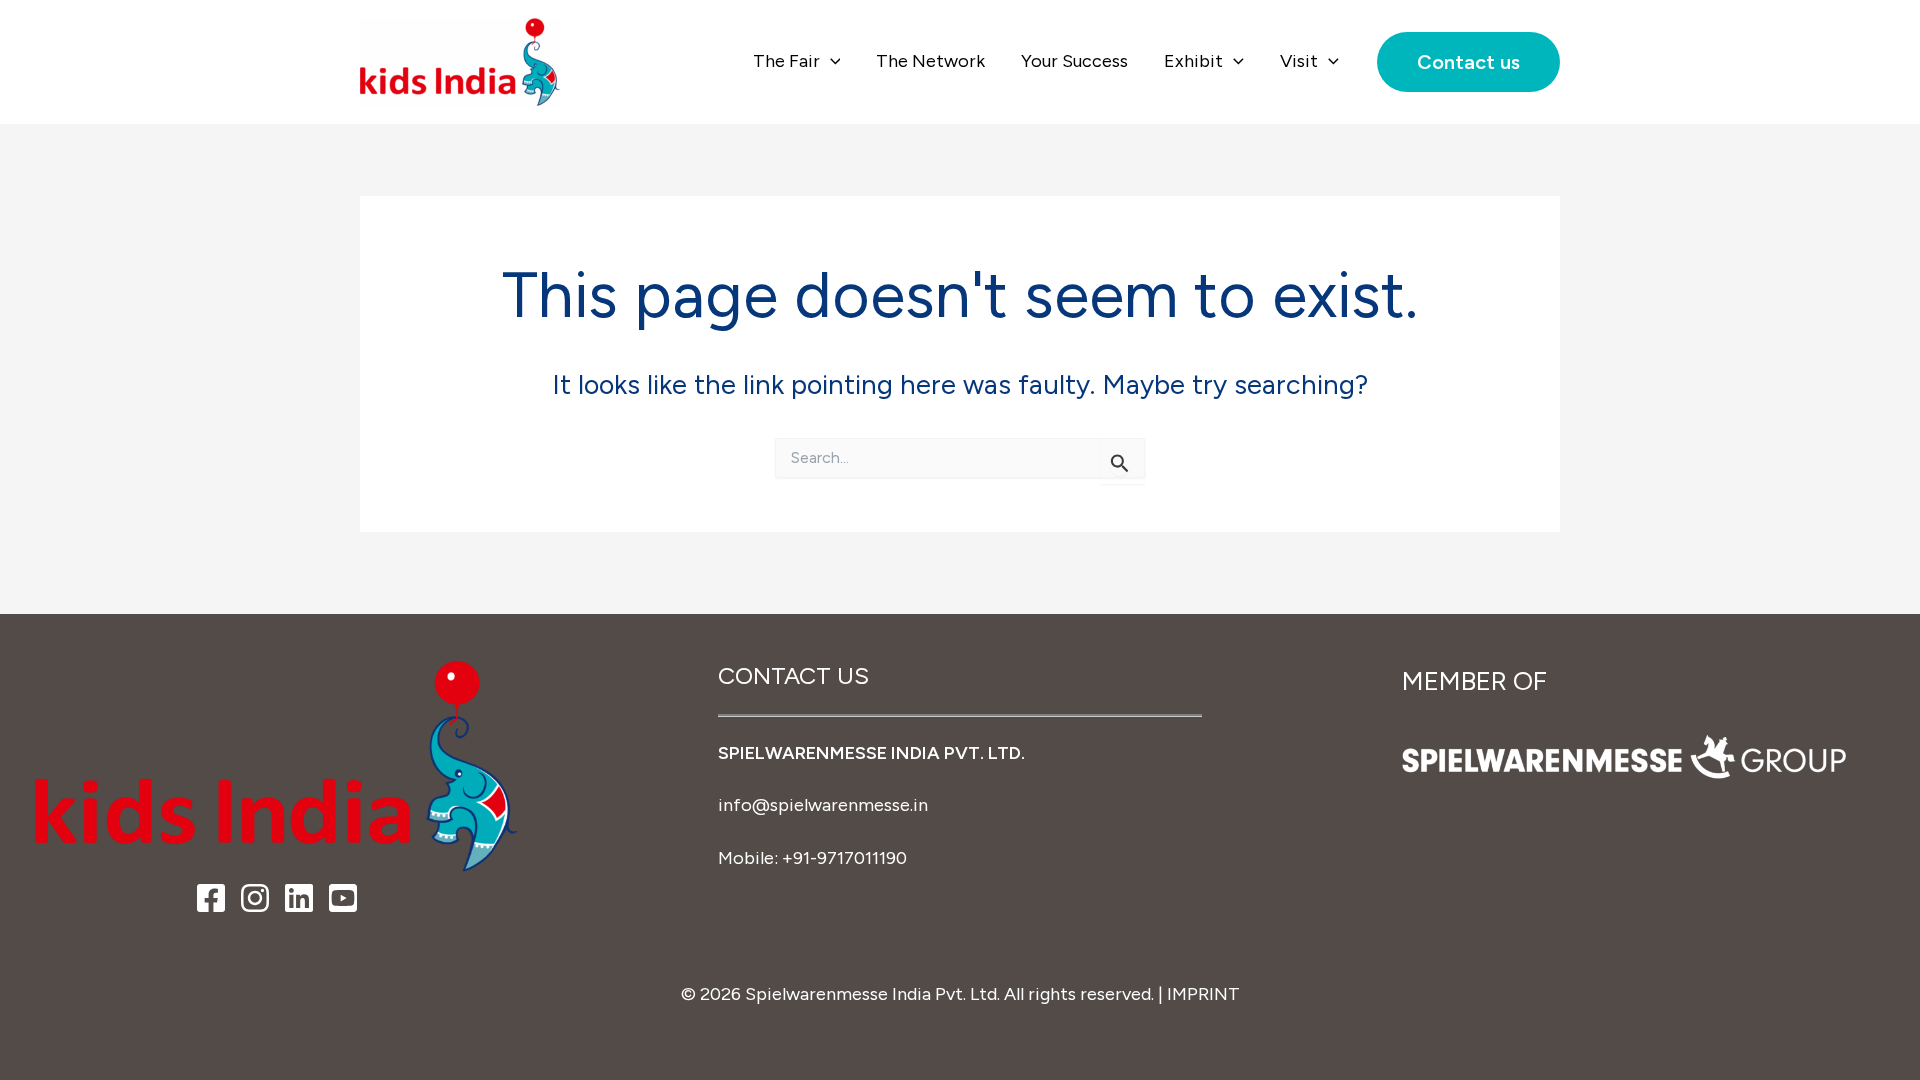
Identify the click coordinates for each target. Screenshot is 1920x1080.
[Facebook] (211, 898)
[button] (830, 61)
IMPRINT (1203, 994)
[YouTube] (343, 898)
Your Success (1074, 61)
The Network (930, 61)
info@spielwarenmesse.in (823, 805)
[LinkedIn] (299, 898)
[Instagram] (255, 898)
